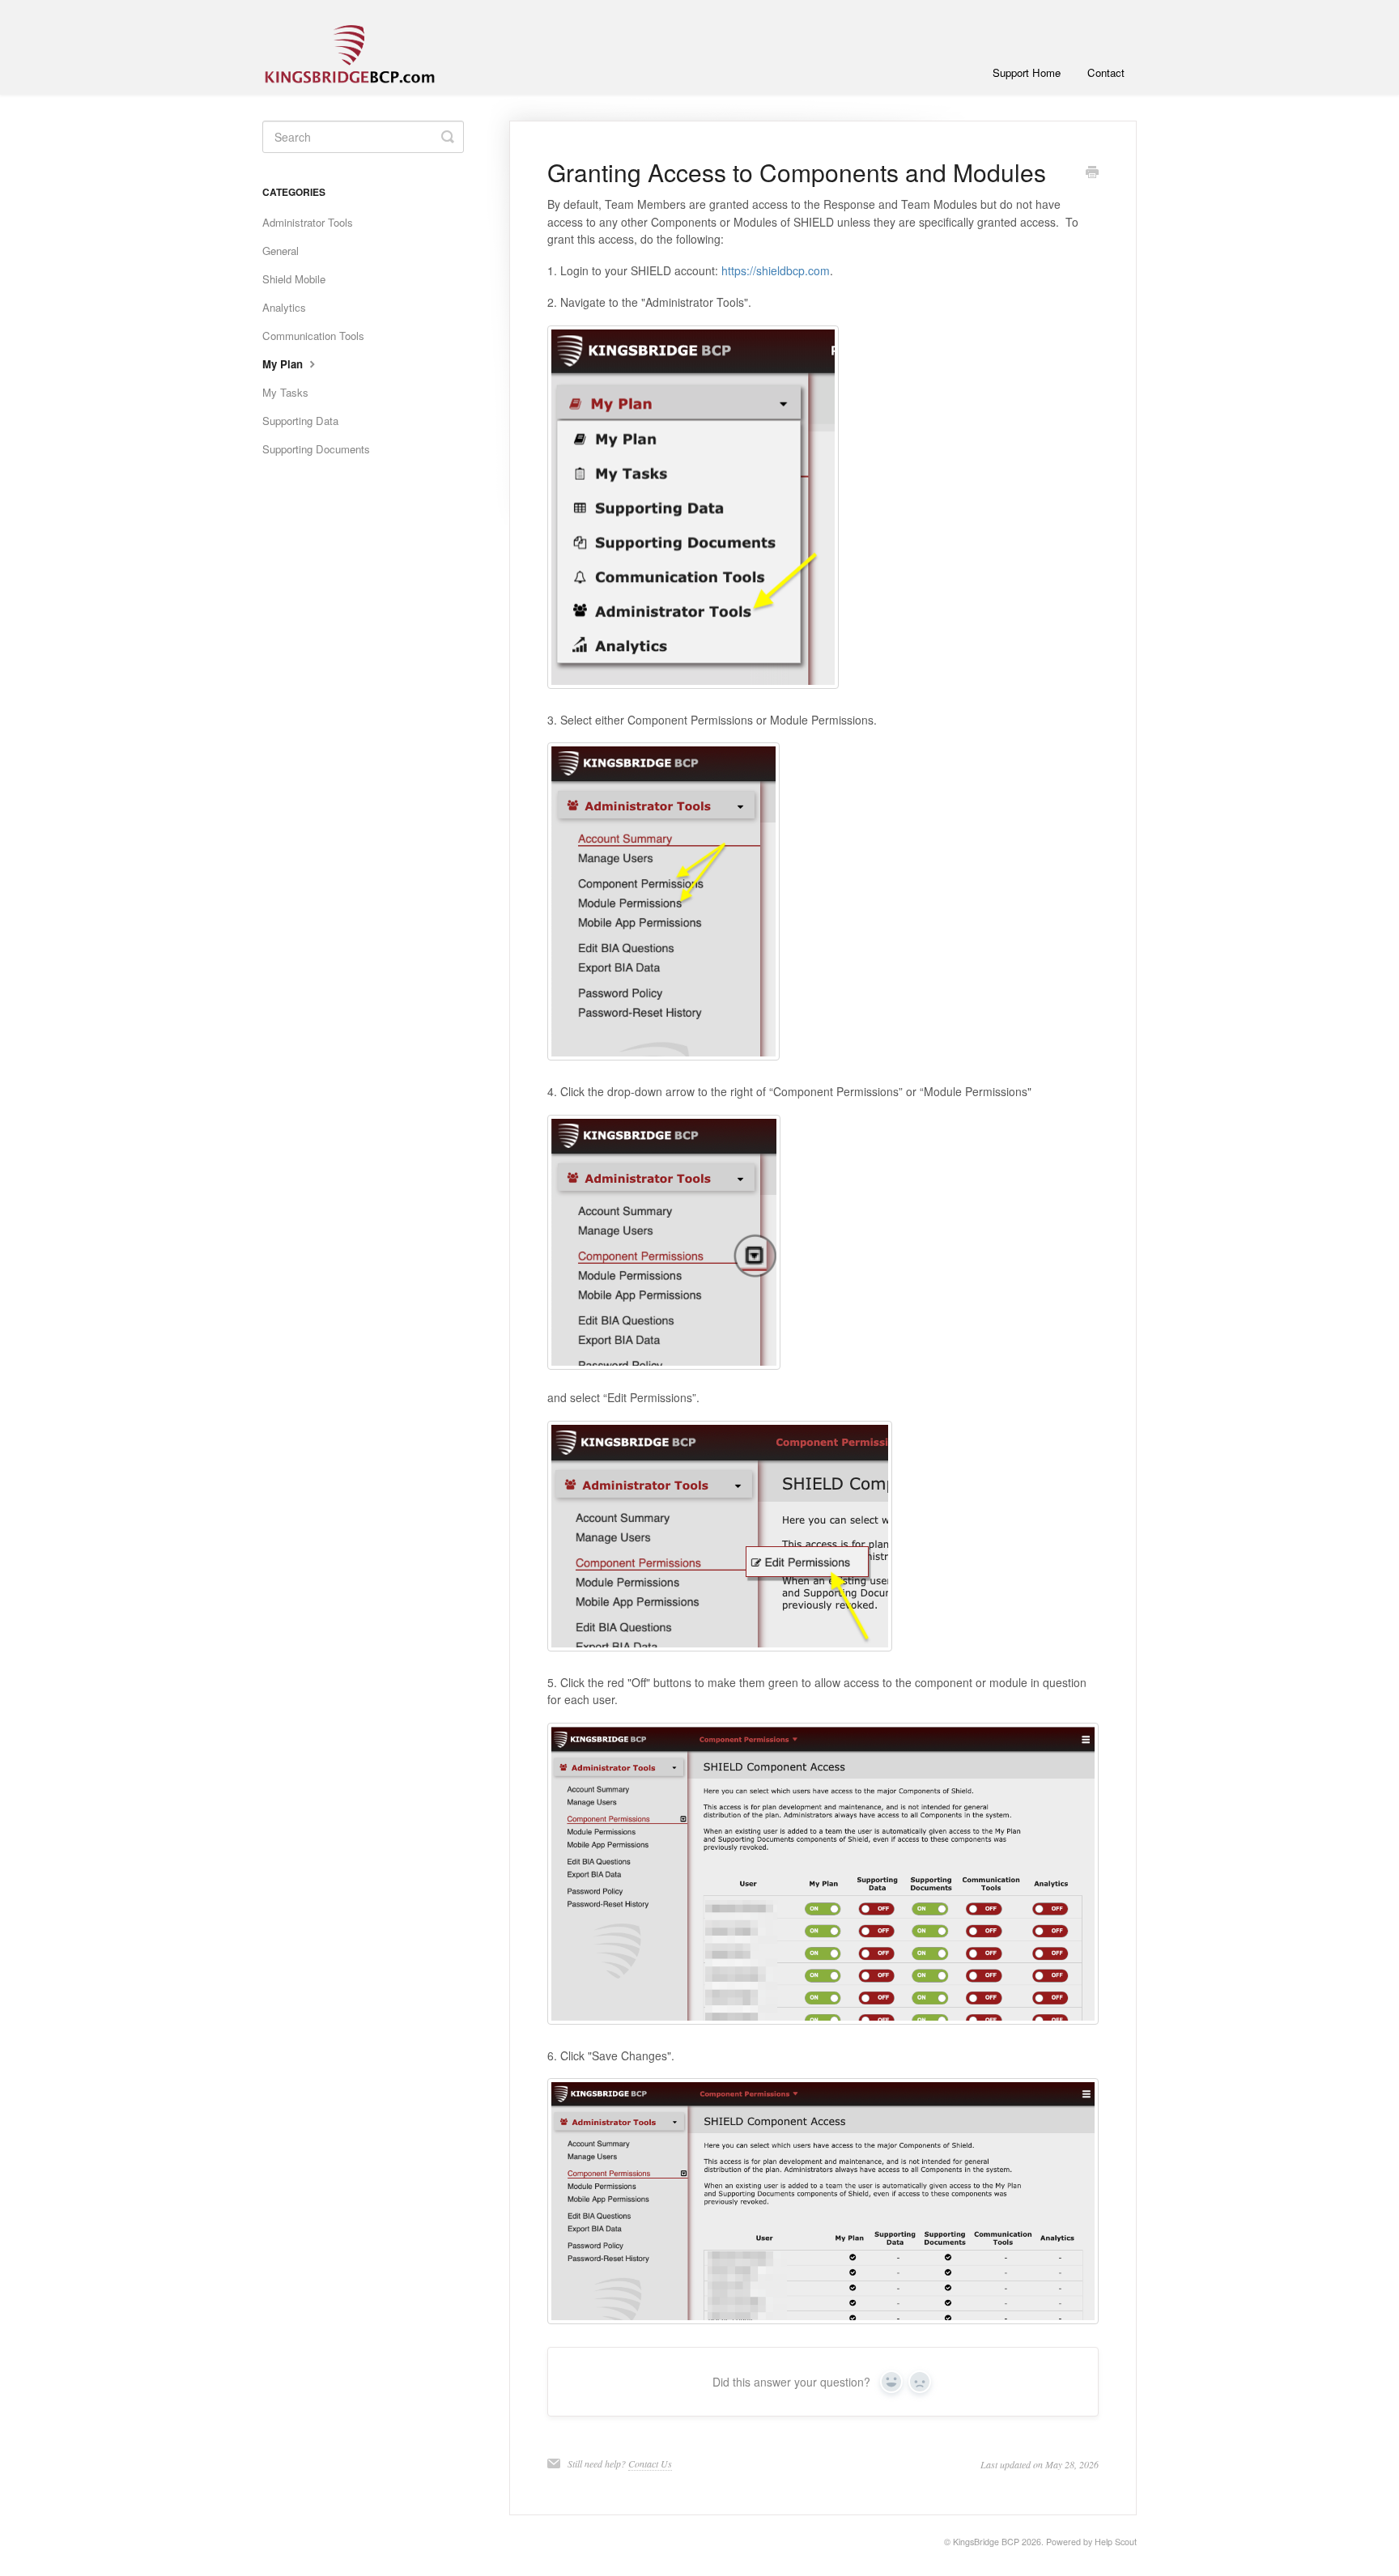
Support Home (1027, 72)
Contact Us (650, 2463)
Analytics (284, 307)
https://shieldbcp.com (776, 270)
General (281, 251)
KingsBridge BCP (986, 2542)
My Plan (284, 364)
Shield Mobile (294, 279)
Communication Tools (313, 336)
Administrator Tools (308, 222)
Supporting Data (300, 421)
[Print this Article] (1092, 173)
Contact (1106, 72)
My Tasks (285, 392)
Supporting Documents (316, 449)
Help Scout (1116, 2542)
